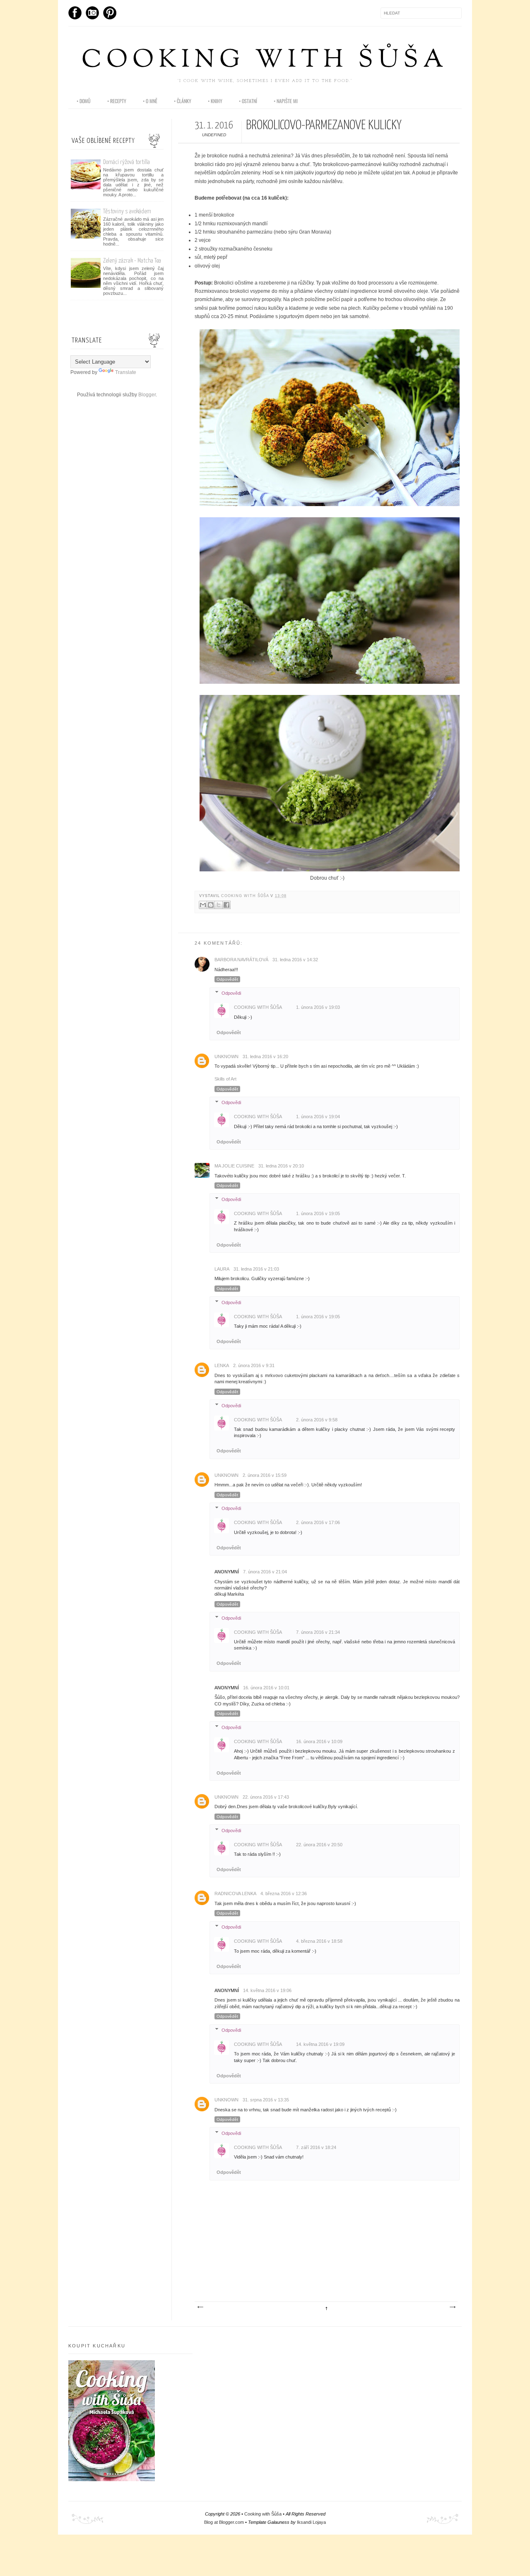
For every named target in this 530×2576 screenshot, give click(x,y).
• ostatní (248, 101)
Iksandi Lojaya (311, 2522)
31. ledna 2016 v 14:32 (295, 960)
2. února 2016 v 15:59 (265, 1475)
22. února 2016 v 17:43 (266, 1797)
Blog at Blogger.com (224, 2522)
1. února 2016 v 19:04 (318, 1117)
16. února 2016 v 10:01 (266, 1688)
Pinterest (110, 13)
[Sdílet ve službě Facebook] (226, 905)
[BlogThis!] (211, 905)
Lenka (222, 1365)
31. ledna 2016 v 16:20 (265, 1056)
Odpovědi (231, 993)
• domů (84, 101)
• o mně (150, 101)
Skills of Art (225, 1079)
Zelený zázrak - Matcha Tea (132, 261)
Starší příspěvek (452, 2307)
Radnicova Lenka (235, 1893)
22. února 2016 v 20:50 (319, 1845)
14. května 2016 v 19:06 (267, 1990)
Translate (126, 372)
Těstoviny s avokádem (127, 211)
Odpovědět (227, 979)
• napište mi (286, 101)
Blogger (147, 395)
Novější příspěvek (200, 2307)
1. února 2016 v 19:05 (318, 1213)
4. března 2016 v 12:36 (284, 1893)
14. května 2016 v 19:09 (320, 2044)
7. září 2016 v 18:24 (316, 2147)
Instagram (92, 13)
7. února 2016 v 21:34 (318, 1632)
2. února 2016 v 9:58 (317, 1420)
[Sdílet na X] (219, 905)
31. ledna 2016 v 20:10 (281, 1166)
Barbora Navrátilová (241, 960)
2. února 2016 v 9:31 (254, 1365)
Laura (222, 1269)
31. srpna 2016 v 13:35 (266, 2100)
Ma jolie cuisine (234, 1166)
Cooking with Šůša (265, 61)
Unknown (226, 1056)
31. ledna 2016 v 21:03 (256, 1269)
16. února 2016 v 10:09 (319, 1741)
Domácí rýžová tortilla (126, 162)
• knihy (215, 101)
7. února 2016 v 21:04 (265, 1572)
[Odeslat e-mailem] (203, 905)
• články (183, 101)
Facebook (75, 13)
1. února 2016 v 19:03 (318, 1007)
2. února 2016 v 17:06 (318, 1522)
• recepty (117, 101)
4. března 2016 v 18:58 (319, 1941)
